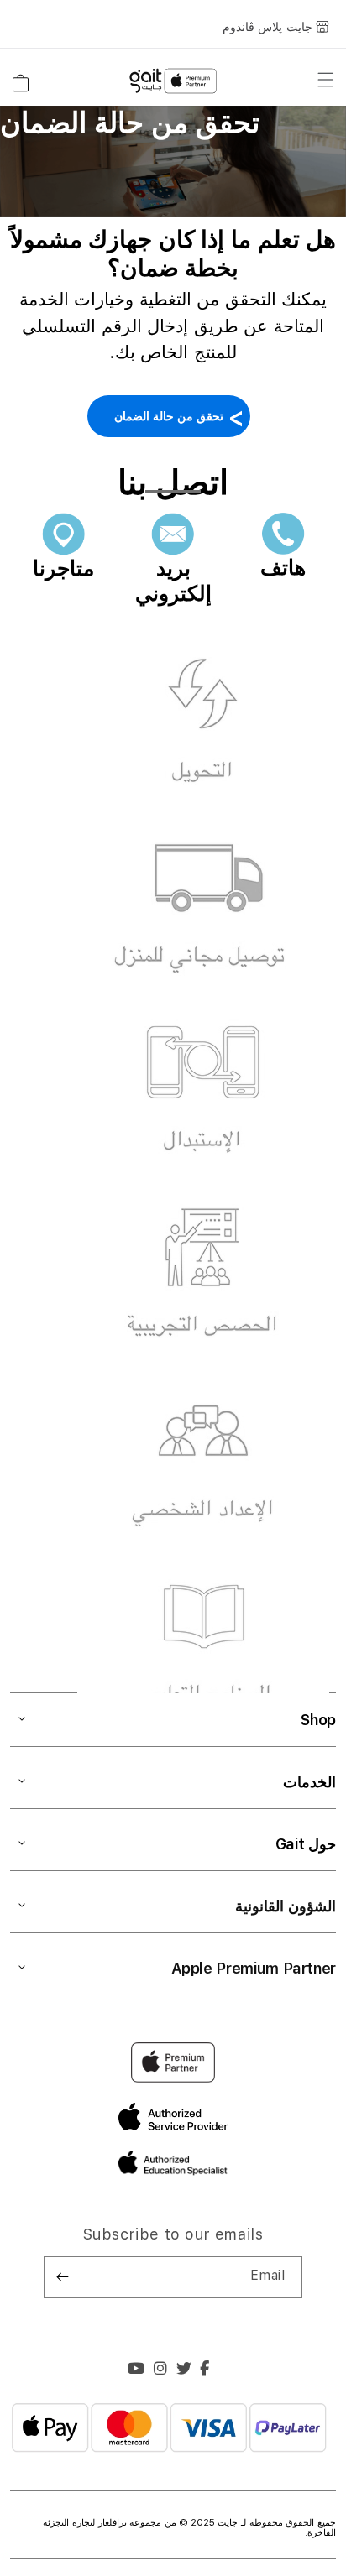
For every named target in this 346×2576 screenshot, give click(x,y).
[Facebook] (205, 2370)
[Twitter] (184, 2370)
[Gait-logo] (173, 81)
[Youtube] (136, 2370)
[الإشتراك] (63, 2277)
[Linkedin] (161, 2370)
